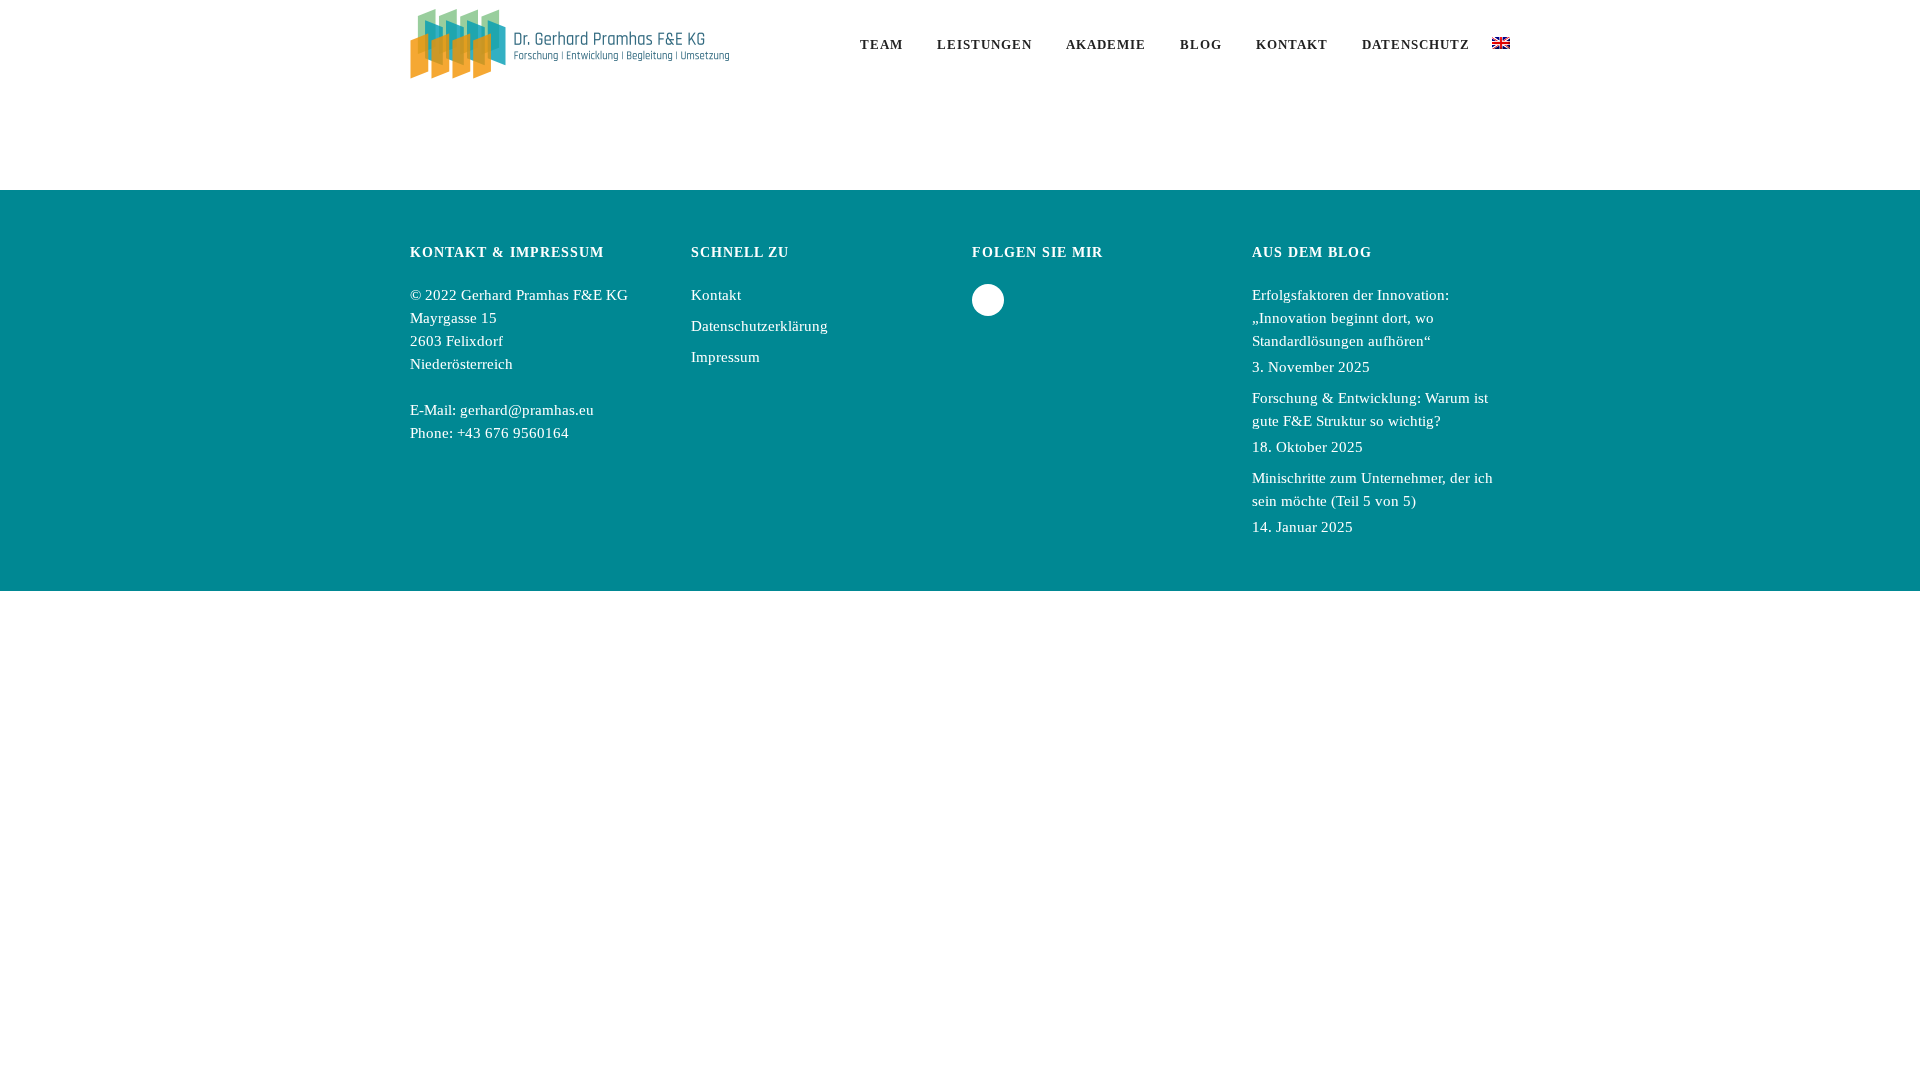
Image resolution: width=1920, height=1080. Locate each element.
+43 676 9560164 (513, 433)
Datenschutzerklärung (759, 326)
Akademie (1106, 44)
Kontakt (1292, 44)
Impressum (725, 357)
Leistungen (984, 44)
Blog (1201, 44)
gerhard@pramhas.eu (527, 410)
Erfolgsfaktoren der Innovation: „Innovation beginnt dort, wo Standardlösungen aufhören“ (1350, 318)
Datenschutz (1416, 44)
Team (881, 44)
